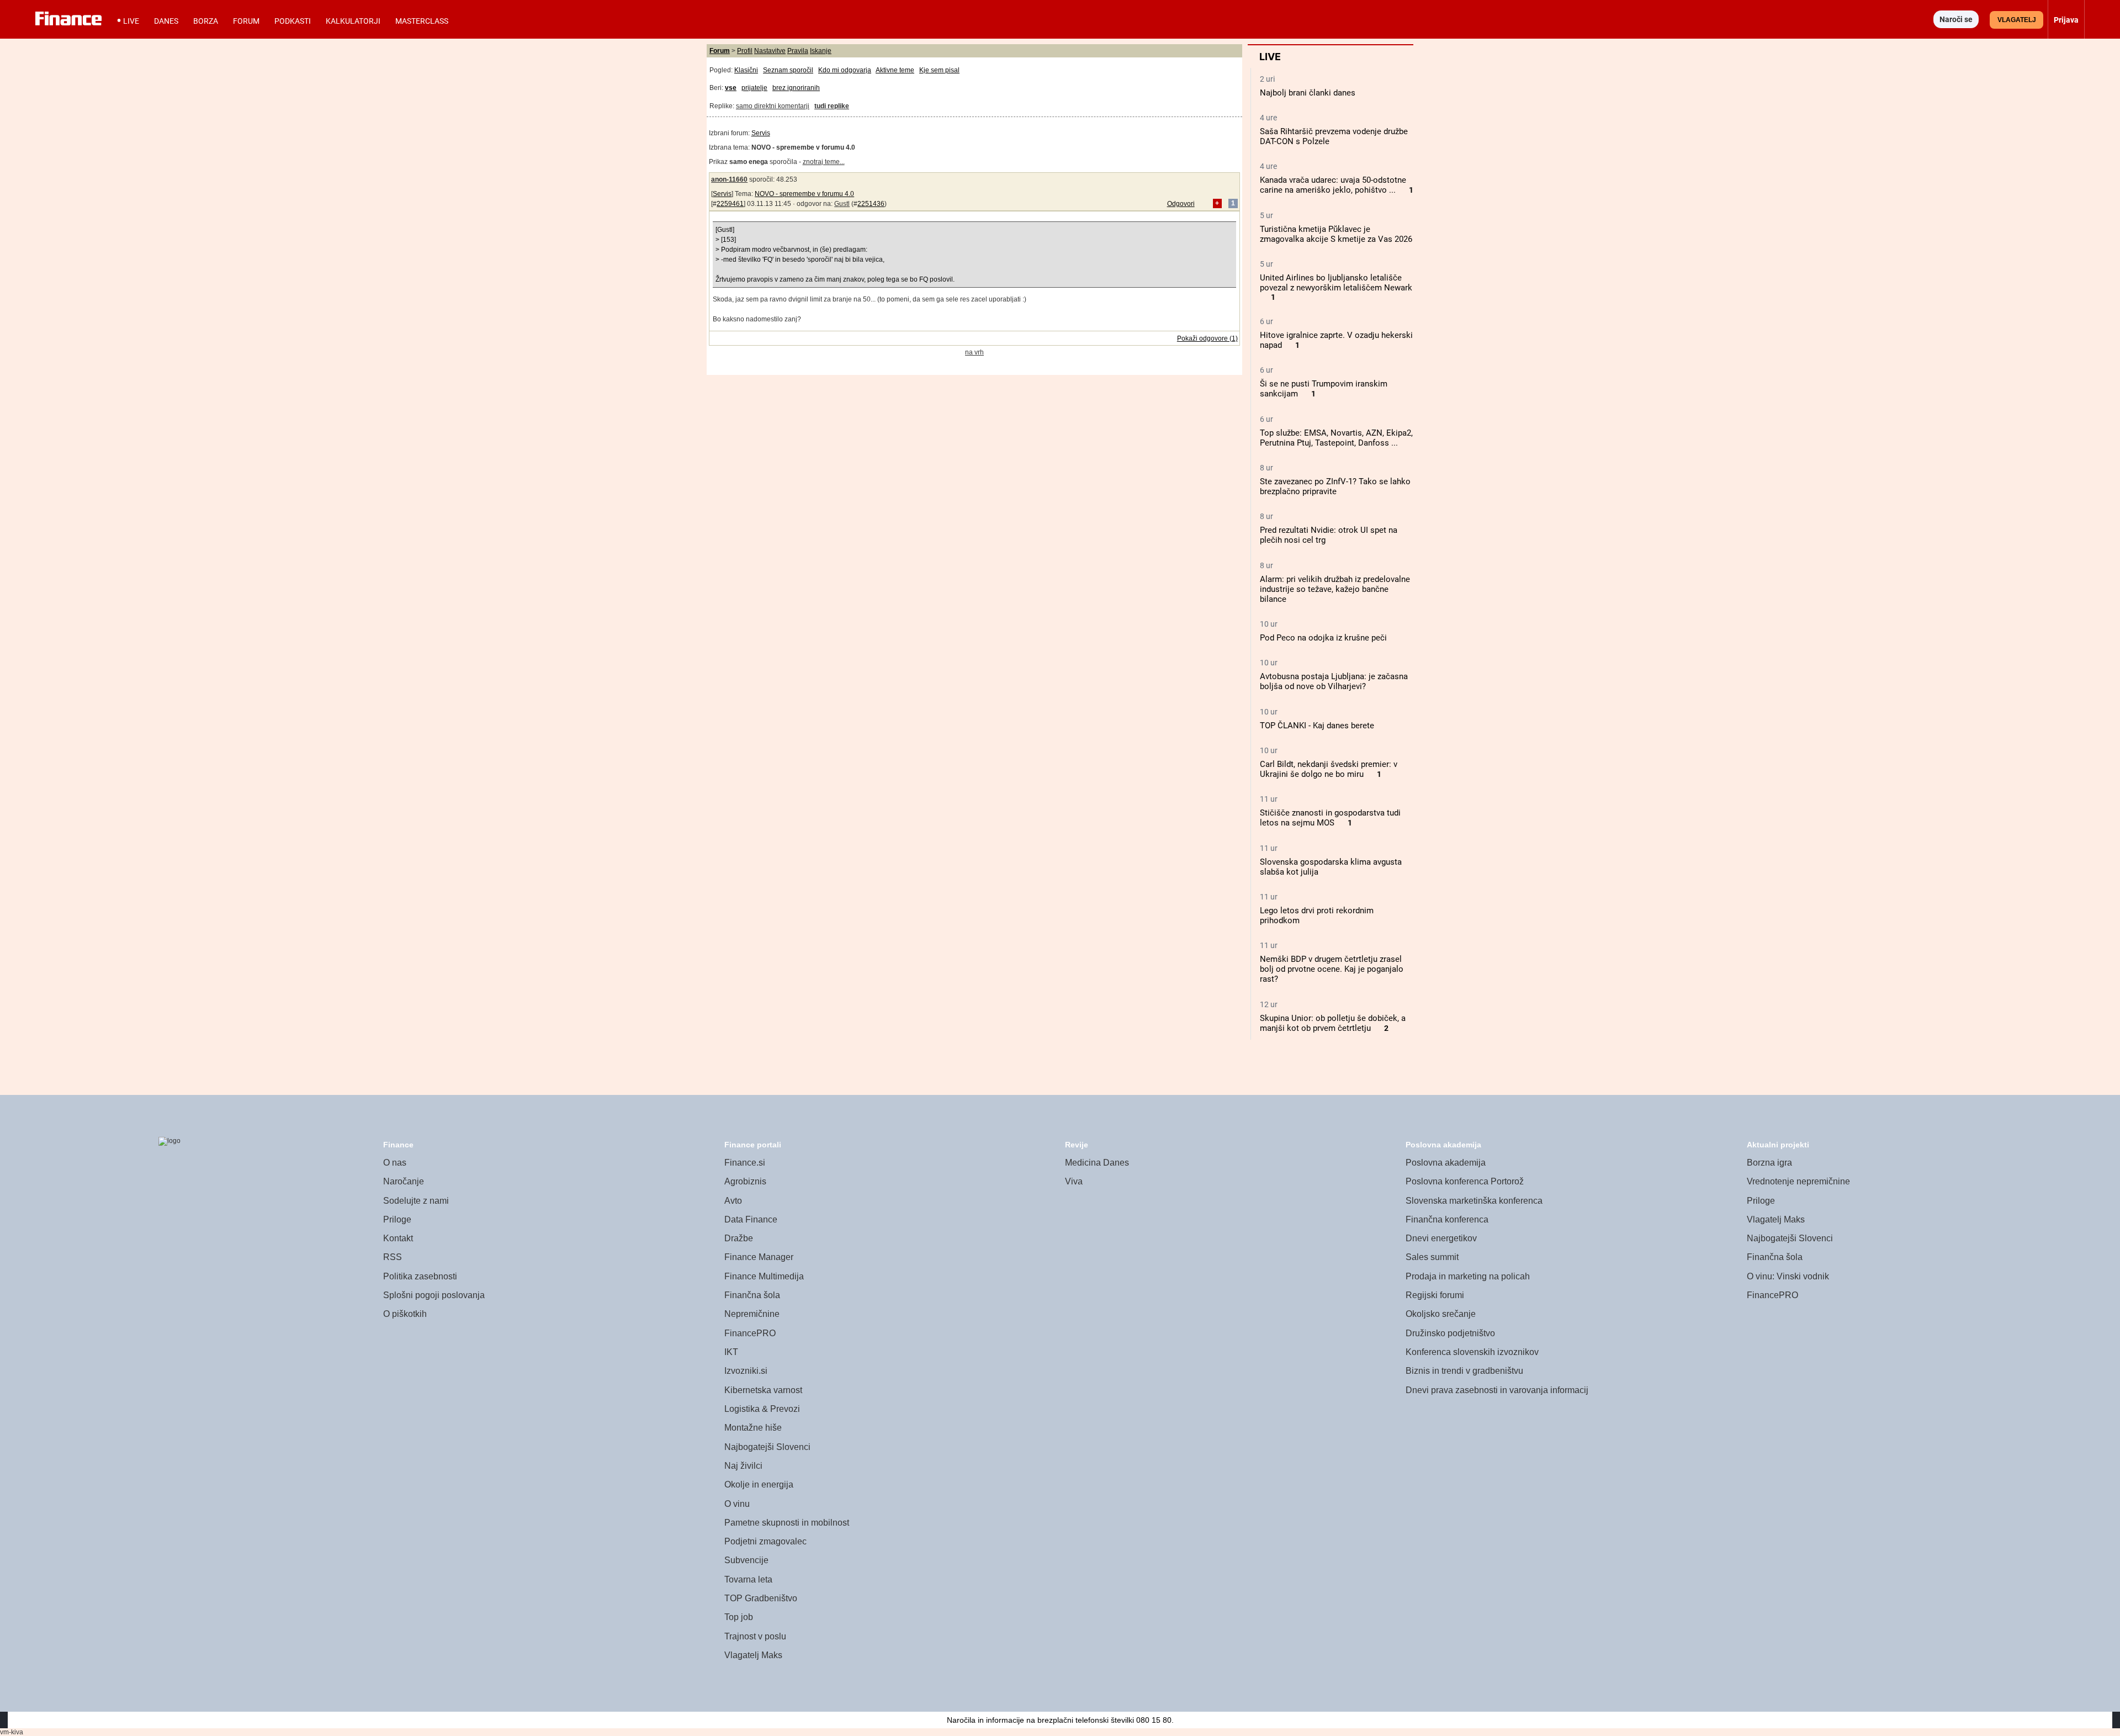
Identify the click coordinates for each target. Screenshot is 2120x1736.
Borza (206, 21)
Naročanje (404, 1181)
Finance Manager (759, 1257)
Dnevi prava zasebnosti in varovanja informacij (1497, 1390)
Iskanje (821, 51)
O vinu (737, 1504)
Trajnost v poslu (755, 1636)
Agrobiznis (745, 1181)
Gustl (842, 204)
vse (731, 88)
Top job (739, 1617)
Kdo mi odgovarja (845, 70)
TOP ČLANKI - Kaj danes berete (1317, 726)
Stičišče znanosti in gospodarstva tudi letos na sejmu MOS (1330, 818)
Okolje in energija (759, 1484)
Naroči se (1956, 19)
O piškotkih (405, 1314)
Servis (761, 133)
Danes (166, 21)
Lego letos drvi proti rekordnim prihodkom (1317, 915)
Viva (1074, 1181)
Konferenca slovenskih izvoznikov (1472, 1352)
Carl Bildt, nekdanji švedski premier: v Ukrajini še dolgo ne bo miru (1329, 769)
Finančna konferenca (1447, 1219)
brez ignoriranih (796, 88)
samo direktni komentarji (773, 106)
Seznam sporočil (788, 70)
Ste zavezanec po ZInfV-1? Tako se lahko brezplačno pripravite (1335, 486)
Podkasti (293, 21)
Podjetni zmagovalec (765, 1541)
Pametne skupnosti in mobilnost (787, 1523)
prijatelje (754, 88)
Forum (246, 21)
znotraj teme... (824, 162)
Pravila (798, 51)
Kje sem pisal (939, 70)
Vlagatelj (2017, 20)
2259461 (730, 204)
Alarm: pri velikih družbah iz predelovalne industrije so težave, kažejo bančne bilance (1335, 589)
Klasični (746, 70)
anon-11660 (729, 179)
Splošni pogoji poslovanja (434, 1295)
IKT (731, 1352)
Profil (745, 51)
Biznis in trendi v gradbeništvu (1464, 1371)
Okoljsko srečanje (1441, 1314)
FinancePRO (750, 1333)
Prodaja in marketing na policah (1468, 1276)
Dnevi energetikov (1441, 1238)
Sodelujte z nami (416, 1201)
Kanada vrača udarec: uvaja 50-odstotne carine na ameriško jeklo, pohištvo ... (1333, 185)
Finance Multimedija (764, 1276)
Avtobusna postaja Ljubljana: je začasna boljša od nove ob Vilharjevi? (1334, 681)
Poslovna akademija (1446, 1163)
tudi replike (832, 106)
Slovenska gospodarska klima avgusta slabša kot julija (1331, 867)
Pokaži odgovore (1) (1207, 338)
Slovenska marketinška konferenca (1474, 1201)
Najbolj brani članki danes (1308, 93)
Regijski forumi (1435, 1295)
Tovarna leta (748, 1579)
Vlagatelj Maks (753, 1655)
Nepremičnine (752, 1314)
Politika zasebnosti (420, 1276)
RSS (393, 1257)
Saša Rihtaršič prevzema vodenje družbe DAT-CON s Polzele (1334, 136)
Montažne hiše (753, 1428)
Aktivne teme (895, 70)
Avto (733, 1201)
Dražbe (739, 1238)
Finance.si (745, 1163)
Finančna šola (752, 1295)
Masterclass (422, 21)
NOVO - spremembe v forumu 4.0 (804, 194)
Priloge (397, 1219)
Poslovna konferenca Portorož (1465, 1181)
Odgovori (1181, 204)
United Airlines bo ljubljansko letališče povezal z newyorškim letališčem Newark (1336, 283)
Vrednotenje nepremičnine (1798, 1181)
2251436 (871, 204)
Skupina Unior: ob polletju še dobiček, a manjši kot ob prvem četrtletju (1333, 1023)
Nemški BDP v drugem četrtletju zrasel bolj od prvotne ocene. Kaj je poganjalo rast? (1332, 969)
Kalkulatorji (353, 21)
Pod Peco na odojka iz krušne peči (1323, 638)
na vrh (974, 352)
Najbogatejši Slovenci (767, 1447)
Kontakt (398, 1238)
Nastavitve (770, 51)
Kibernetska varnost (763, 1390)
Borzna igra (1769, 1163)
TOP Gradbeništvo (761, 1598)
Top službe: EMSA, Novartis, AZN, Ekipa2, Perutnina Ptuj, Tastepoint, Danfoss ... (1336, 438)
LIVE (131, 21)
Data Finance (751, 1219)
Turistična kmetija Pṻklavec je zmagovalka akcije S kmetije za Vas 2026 (1336, 234)
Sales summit (1432, 1257)
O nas (395, 1163)
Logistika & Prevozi (762, 1409)
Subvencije (746, 1560)
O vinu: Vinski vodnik (1788, 1276)
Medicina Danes (1097, 1163)
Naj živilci (743, 1466)
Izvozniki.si (746, 1371)
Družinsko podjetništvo (1450, 1333)
